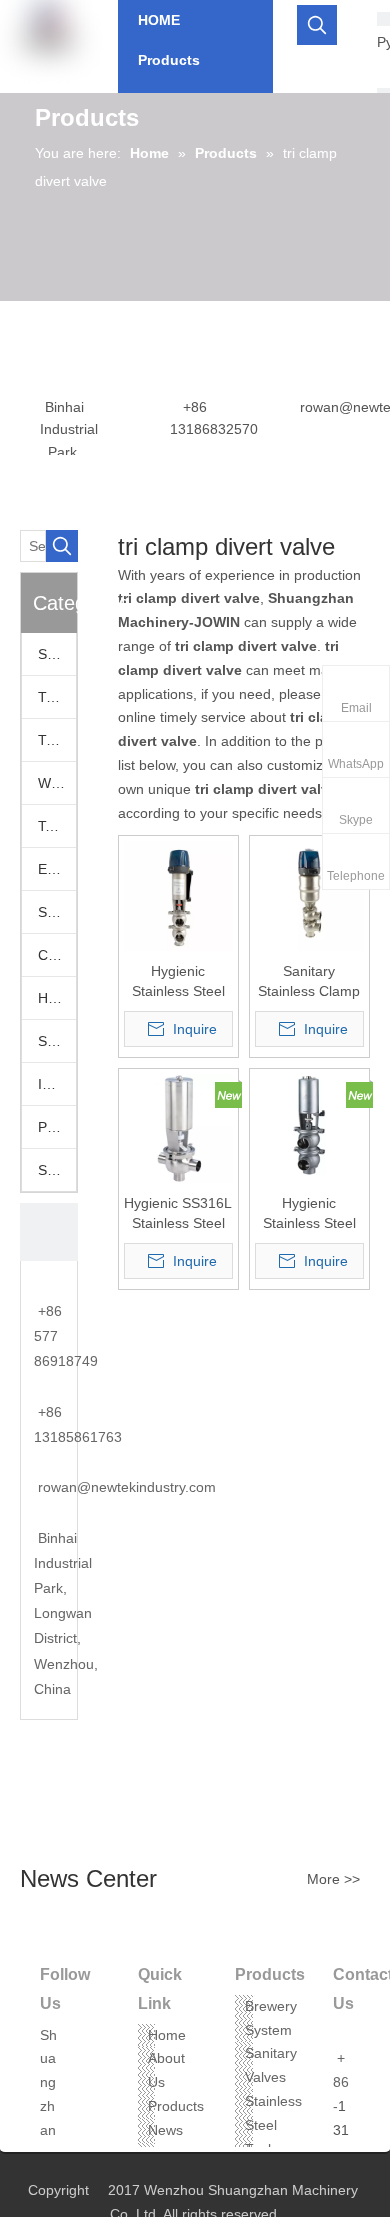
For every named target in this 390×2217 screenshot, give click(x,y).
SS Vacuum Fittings (57, 912)
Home (167, 2035)
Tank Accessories (57, 826)
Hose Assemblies (57, 998)
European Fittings (57, 869)
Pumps (57, 1127)
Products (176, 2106)
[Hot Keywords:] (317, 25)
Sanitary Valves (57, 654)
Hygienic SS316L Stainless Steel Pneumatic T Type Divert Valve (178, 1214)
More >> (333, 1879)
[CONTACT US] (49, 1232)
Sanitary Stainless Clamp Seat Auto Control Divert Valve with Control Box (309, 982)
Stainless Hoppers (57, 1041)
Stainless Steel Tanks (273, 2125)
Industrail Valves (57, 1084)
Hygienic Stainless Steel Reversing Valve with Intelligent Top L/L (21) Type (178, 982)
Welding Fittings (57, 783)
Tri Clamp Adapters (57, 697)
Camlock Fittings (57, 955)
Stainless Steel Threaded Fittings (57, 1170)
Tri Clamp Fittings (57, 740)
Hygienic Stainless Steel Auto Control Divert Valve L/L (309, 1214)
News (165, 2130)
